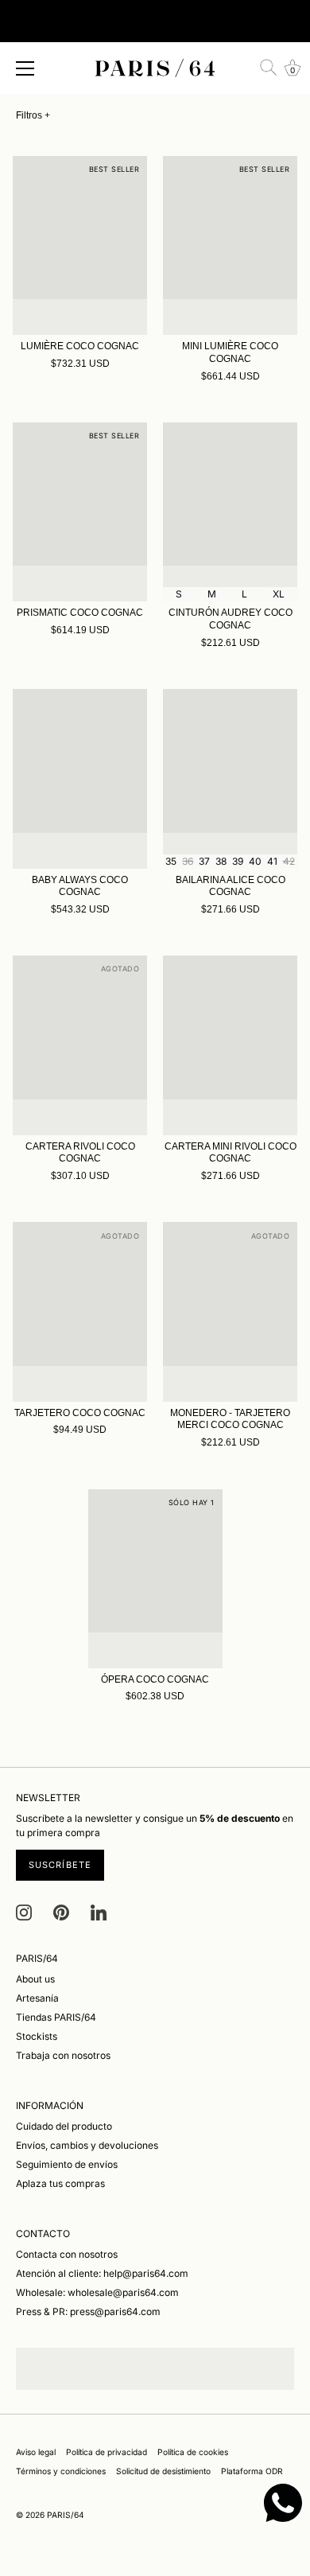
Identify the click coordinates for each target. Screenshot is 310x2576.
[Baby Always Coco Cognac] (80, 778)
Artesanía (37, 1998)
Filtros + (33, 115)
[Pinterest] (61, 1912)
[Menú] (25, 68)
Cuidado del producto (64, 2126)
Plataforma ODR (252, 2471)
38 (221, 861)
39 (238, 861)
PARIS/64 (66, 2515)
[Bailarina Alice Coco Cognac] (230, 778)
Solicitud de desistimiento (163, 2471)
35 (171, 861)
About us (35, 1979)
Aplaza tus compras (60, 2183)
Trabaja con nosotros (63, 2055)
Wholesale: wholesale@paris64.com (97, 2292)
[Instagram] (24, 1912)
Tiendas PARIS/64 (56, 2017)
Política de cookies (193, 2452)
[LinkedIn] (99, 1912)
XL (279, 594)
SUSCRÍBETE (60, 1865)
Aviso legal (36, 2452)
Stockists (37, 2036)
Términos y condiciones (61, 2471)
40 (255, 861)
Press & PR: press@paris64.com (88, 2311)
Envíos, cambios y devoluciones (87, 2145)
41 (272, 861)
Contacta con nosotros (67, 2254)
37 (204, 861)
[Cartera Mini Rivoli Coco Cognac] (230, 1045)
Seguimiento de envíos (67, 2164)
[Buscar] (269, 68)
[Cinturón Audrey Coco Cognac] (230, 512)
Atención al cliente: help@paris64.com (102, 2273)
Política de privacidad (107, 2452)
